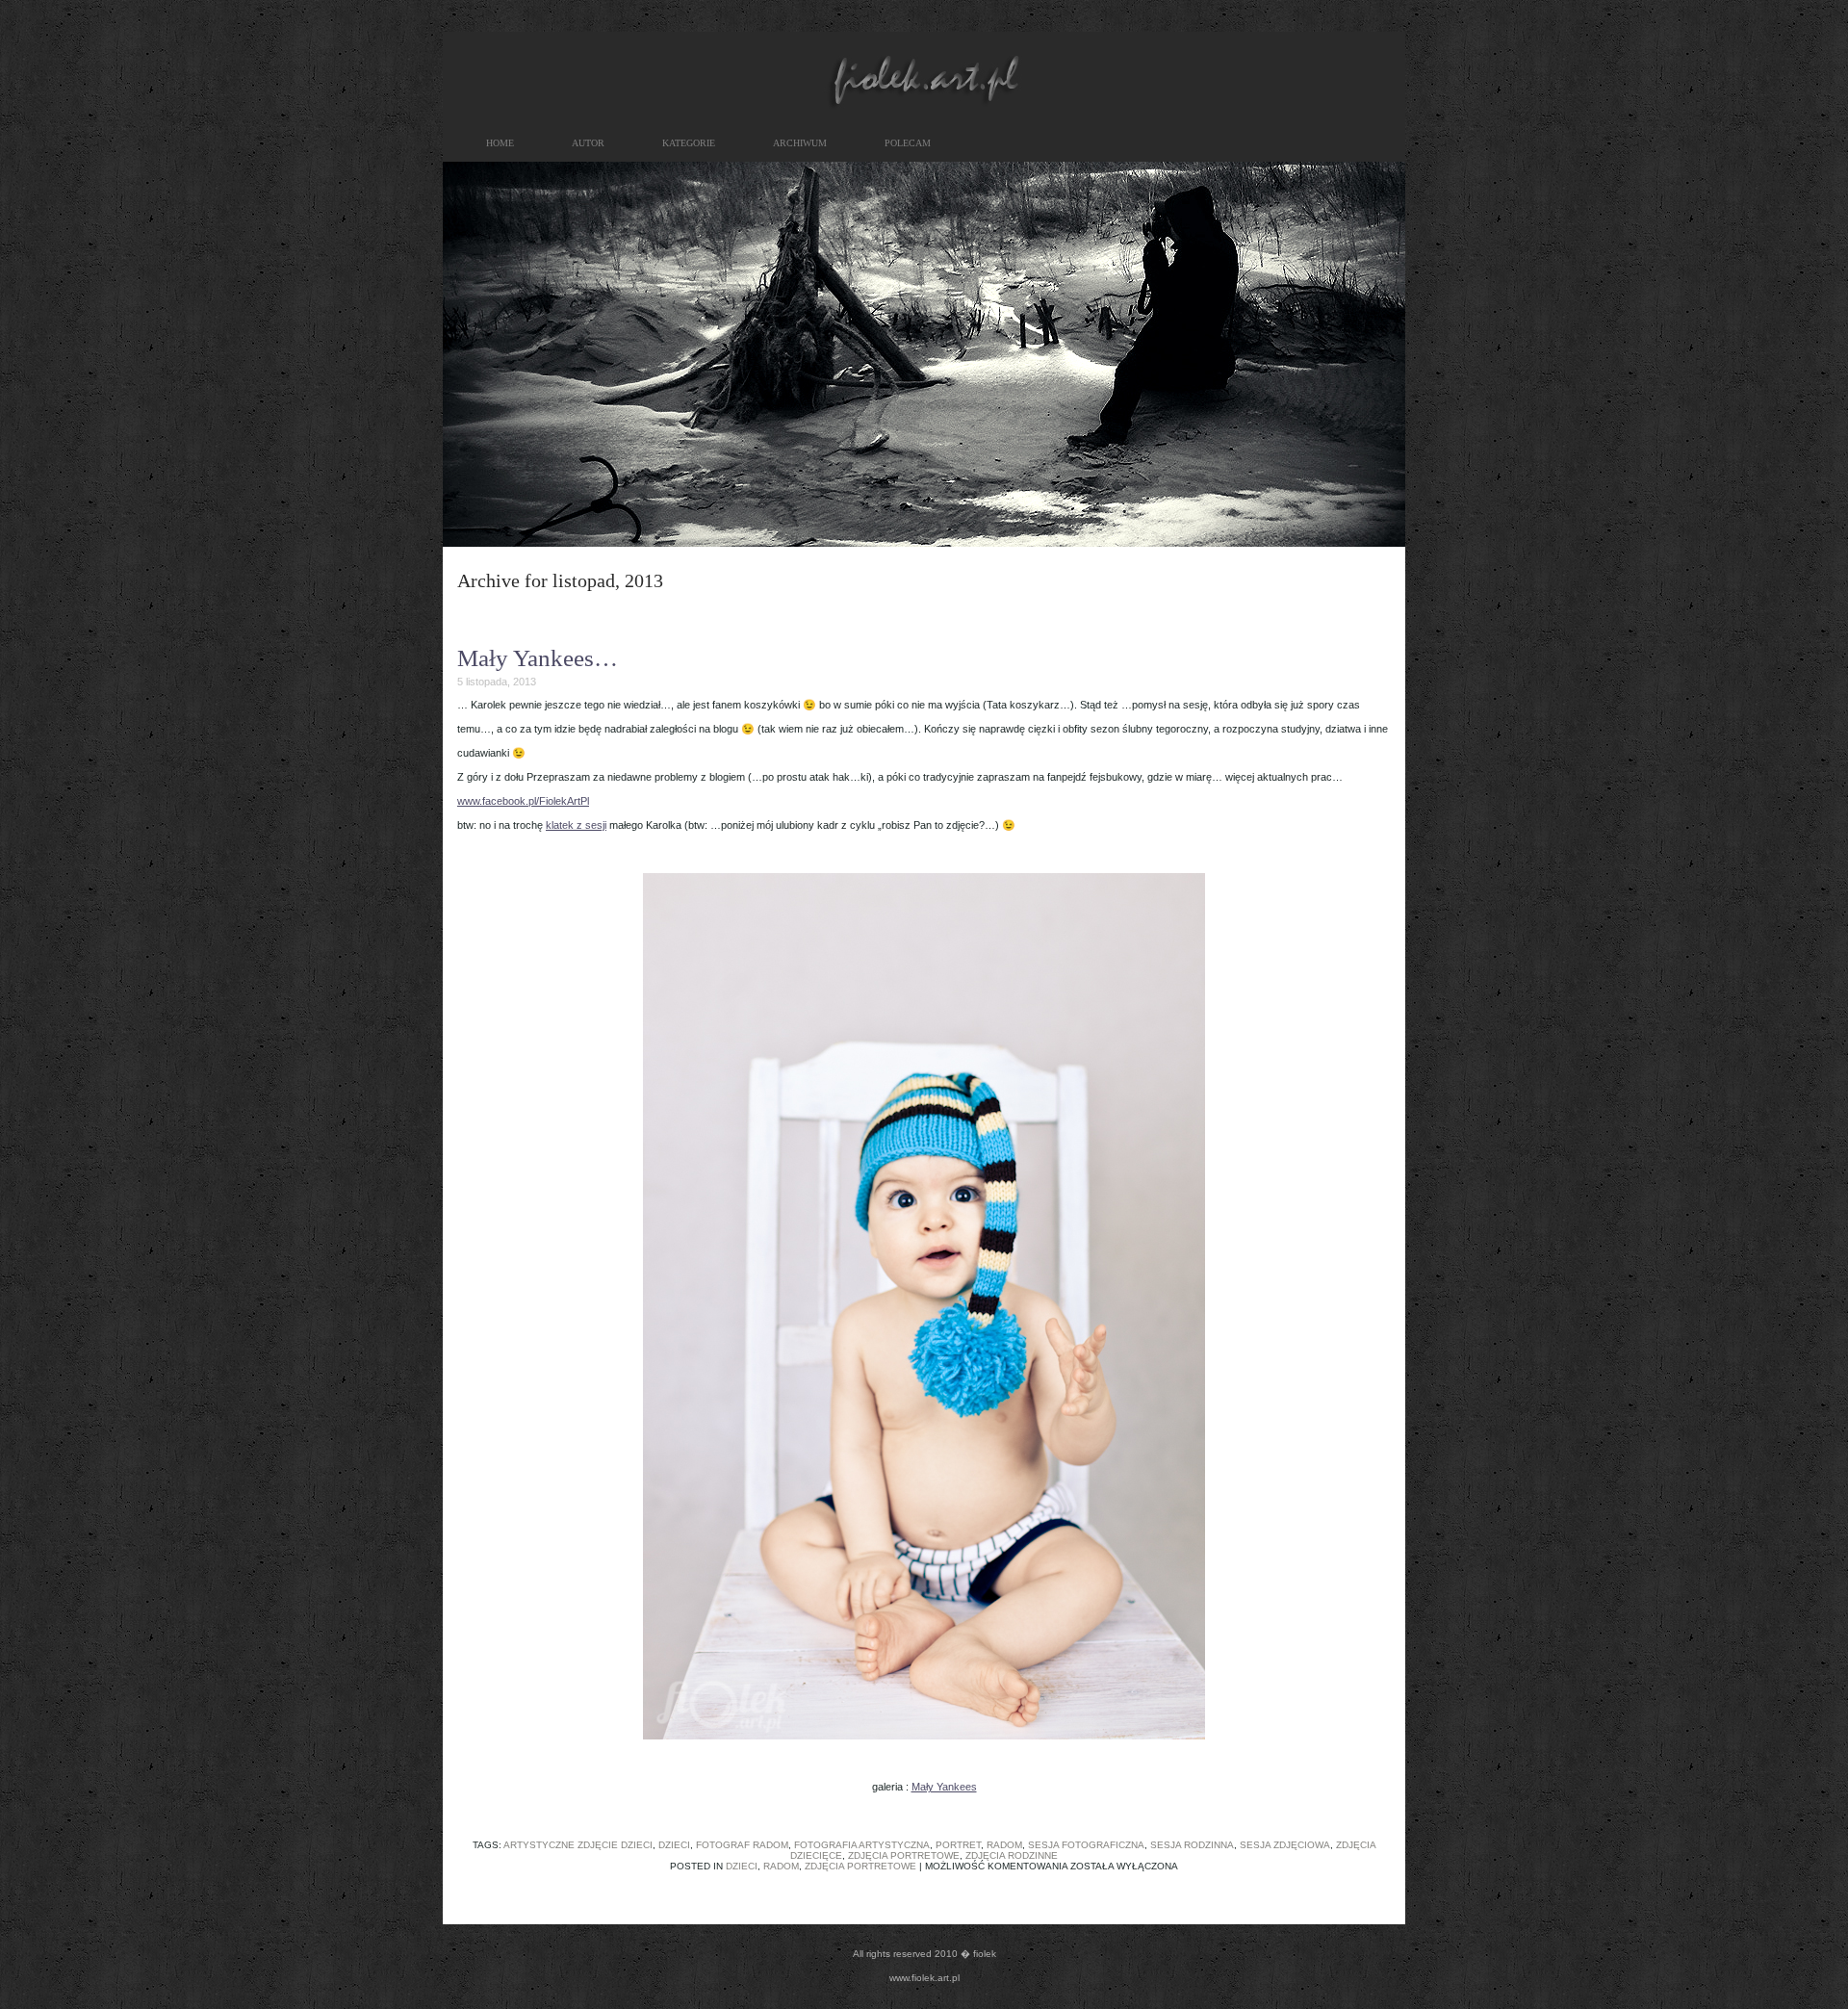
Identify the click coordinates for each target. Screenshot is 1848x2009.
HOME (500, 143)
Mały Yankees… (538, 658)
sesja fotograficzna (1086, 1845)
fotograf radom (742, 1845)
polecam (908, 143)
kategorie (689, 143)
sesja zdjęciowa (1285, 1845)
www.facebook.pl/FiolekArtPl (523, 801)
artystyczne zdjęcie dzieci (578, 1845)
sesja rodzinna (1192, 1845)
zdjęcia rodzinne (1012, 1855)
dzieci (674, 1845)
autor (588, 143)
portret (958, 1845)
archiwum (800, 143)
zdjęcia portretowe (904, 1855)
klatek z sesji (576, 825)
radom (1004, 1845)
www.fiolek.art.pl (924, 1978)
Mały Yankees (944, 1787)
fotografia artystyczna (862, 1845)
